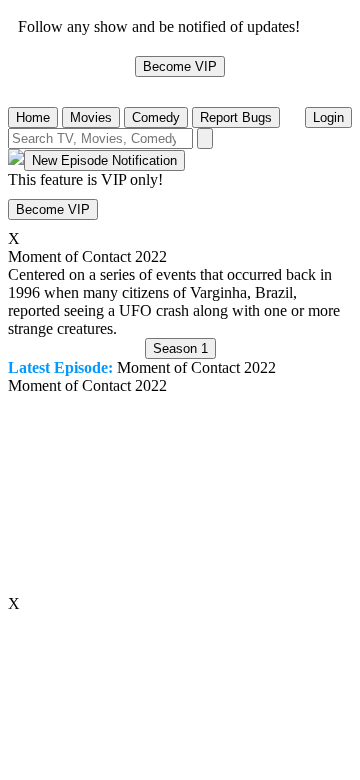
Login (328, 117)
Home (33, 117)
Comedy (156, 117)
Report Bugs (236, 117)
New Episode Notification (104, 160)
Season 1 (180, 348)
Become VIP (180, 66)
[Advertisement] (180, 495)
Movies (91, 117)
